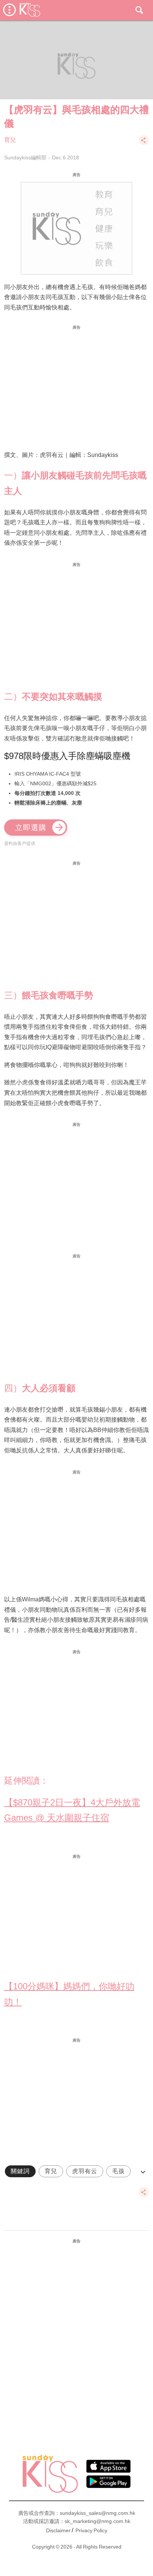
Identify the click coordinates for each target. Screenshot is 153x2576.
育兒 (10, 140)
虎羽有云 (85, 2171)
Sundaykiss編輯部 (25, 158)
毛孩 (118, 2171)
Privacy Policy (91, 2530)
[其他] (144, 144)
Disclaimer (58, 2530)
